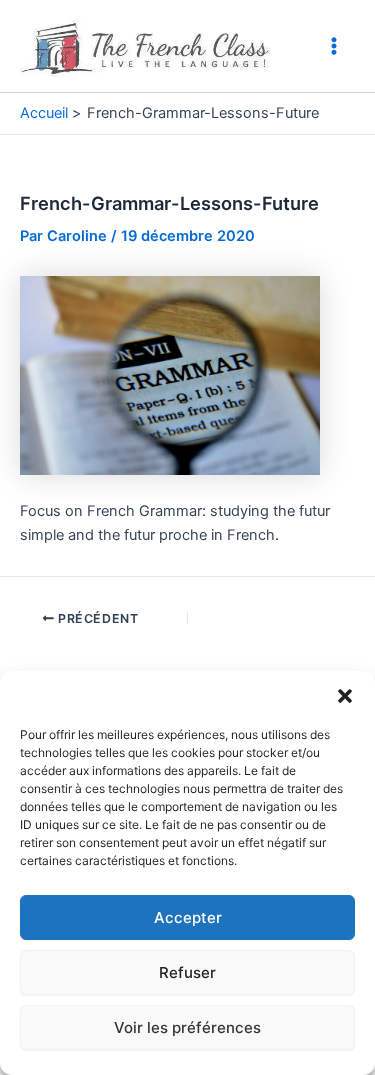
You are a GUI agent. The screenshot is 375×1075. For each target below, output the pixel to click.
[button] (345, 696)
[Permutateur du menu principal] (334, 46)
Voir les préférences (187, 1027)
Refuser (187, 972)
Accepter (188, 917)
